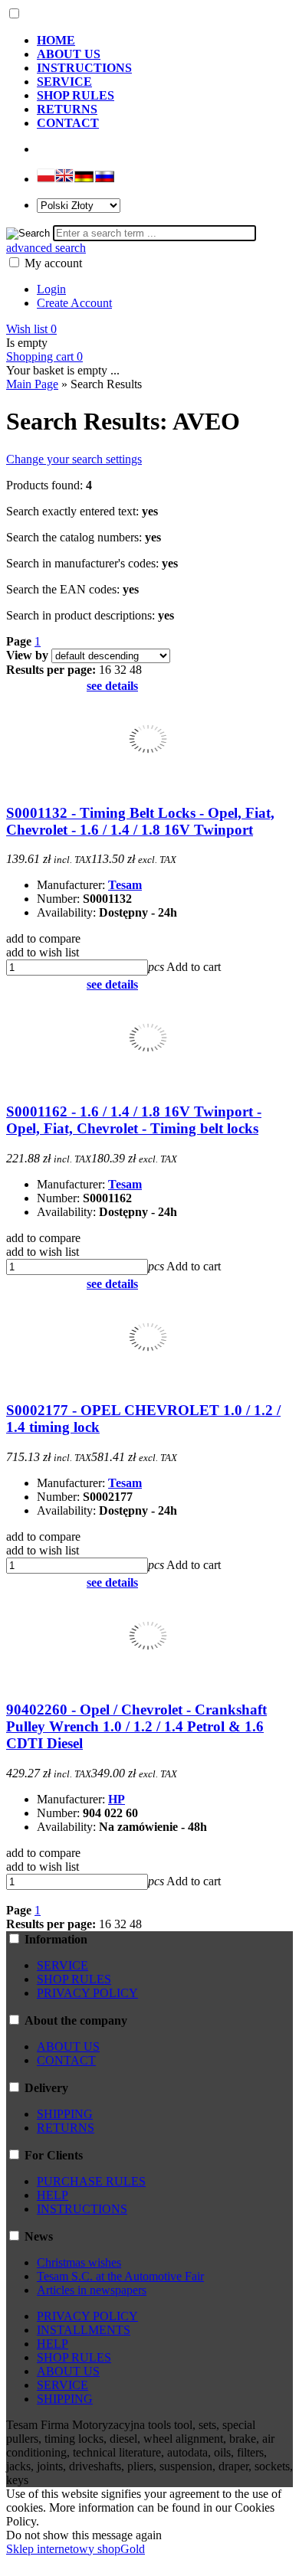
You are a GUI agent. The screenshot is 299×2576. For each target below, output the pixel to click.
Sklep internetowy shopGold (76, 2549)
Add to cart (194, 967)
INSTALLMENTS (84, 2330)
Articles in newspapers (92, 2290)
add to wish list (43, 952)
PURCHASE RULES (91, 2181)
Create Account (74, 303)
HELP (53, 2195)
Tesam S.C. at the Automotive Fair (120, 2276)
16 (105, 670)
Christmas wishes (79, 2262)
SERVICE (62, 1965)
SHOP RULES (74, 1979)
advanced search (46, 248)
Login (51, 289)
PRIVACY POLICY (87, 1993)
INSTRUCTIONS (82, 2209)
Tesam (125, 885)
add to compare (43, 938)
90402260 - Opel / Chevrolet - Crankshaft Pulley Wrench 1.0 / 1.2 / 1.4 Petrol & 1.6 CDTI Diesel (136, 1726)
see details (112, 686)
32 (120, 670)
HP (117, 1799)
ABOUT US (68, 2046)
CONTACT (66, 2060)
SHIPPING (65, 2114)
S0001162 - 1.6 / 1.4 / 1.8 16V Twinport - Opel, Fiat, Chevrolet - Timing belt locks (134, 1120)
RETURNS (66, 2128)
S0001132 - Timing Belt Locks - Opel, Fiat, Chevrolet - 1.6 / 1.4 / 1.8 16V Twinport (140, 821)
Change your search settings (74, 459)
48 (136, 670)
